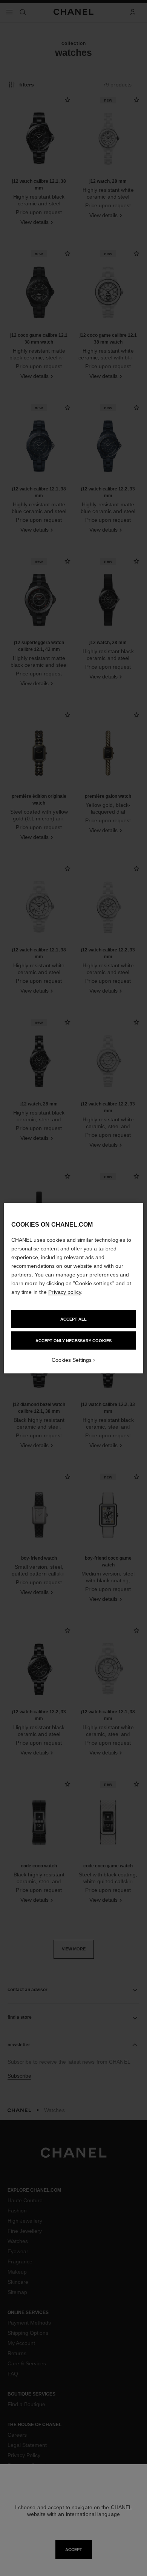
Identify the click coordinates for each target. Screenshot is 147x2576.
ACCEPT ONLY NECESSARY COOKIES (73, 1340)
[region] (74, 1288)
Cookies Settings (72, 1360)
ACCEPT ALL (73, 1319)
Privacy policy (64, 1292)
